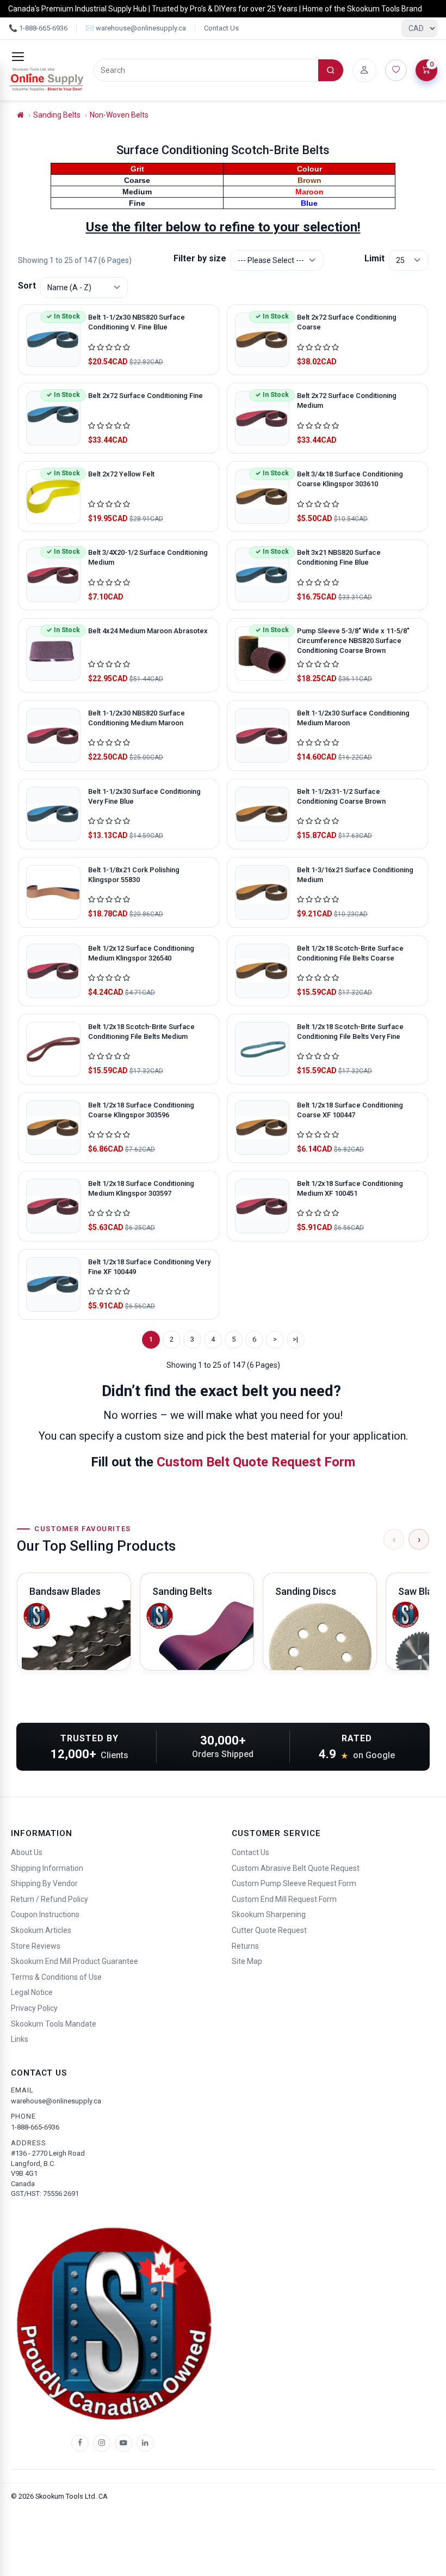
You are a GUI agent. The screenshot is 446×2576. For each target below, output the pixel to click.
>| (295, 1339)
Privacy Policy (34, 2008)
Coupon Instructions (45, 1914)
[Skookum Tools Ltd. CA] (47, 79)
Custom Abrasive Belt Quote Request (296, 1868)
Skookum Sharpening (269, 1914)
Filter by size (200, 258)
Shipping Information (47, 1868)
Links (20, 2039)
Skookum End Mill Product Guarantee (75, 1961)
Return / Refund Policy (49, 1899)
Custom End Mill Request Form (284, 1899)
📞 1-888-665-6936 (38, 28)
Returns (245, 1946)
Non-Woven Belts (119, 115)
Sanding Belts (57, 115)
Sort (27, 286)
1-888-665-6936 (35, 2127)
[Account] (364, 70)
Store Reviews (36, 1946)
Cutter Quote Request (269, 1930)
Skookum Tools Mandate (54, 2024)
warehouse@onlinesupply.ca (56, 2101)
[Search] (331, 70)
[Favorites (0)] (396, 70)
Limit (374, 258)
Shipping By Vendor (44, 1883)
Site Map (247, 1961)
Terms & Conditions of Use (56, 1977)
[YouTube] (123, 2443)
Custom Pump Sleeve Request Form (294, 1883)
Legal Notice (32, 1992)
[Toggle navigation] (18, 57)
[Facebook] (80, 2443)
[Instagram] (102, 2443)
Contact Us (221, 28)
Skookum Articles (41, 1930)
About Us (27, 1852)
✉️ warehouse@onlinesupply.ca (136, 28)
